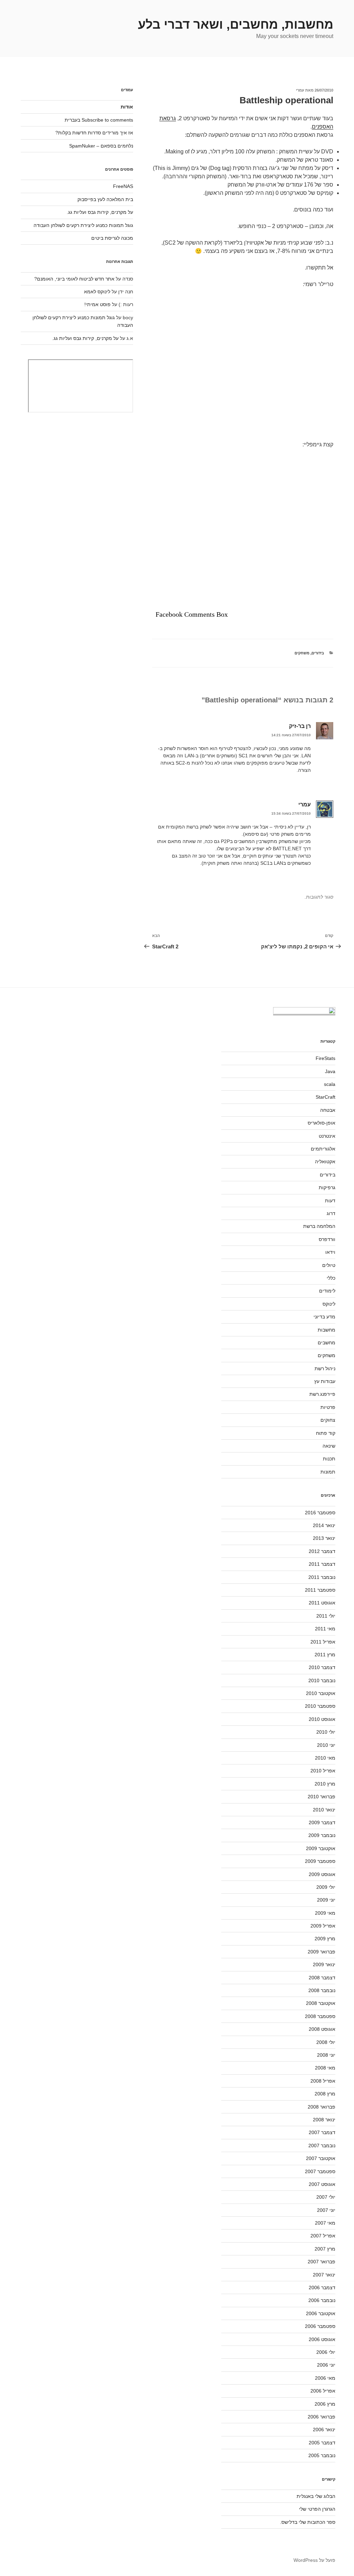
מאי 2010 (325, 1758)
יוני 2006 (326, 2365)
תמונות (328, 1472)
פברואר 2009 (322, 1952)
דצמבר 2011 (322, 1564)
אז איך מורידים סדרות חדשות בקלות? (94, 133)
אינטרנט (327, 1136)
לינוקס (329, 1304)
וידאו (330, 1252)
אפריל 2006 (323, 2391)
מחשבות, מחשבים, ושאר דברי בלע (236, 24)
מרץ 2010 (325, 1784)
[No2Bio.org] (304, 1012)
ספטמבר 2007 (320, 2171)
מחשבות (327, 1330)
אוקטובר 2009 (321, 1848)
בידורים (318, 653)
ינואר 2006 (324, 2430)
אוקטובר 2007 (321, 2158)
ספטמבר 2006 (320, 2326)
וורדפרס (327, 1239)
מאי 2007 (325, 2223)
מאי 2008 (325, 2068)
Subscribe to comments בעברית (99, 120)
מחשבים (327, 1343)
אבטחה (328, 1110)
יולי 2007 (326, 2197)
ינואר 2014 (324, 1525)
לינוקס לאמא (97, 292)
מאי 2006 (325, 2378)
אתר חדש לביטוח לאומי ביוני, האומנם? (74, 279)
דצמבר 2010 (322, 1667)
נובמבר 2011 (322, 1577)
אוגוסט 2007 (322, 2184)
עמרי (300, 90)
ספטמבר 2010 (320, 1706)
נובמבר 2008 (322, 1990)
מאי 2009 (325, 1913)
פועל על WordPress (314, 2560)
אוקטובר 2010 (321, 1693)
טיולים (329, 1265)
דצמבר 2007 (322, 2132)
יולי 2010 (326, 1732)
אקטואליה (325, 1162)
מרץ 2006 (325, 2404)
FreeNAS (123, 186)
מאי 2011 (325, 1629)
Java (330, 1071)
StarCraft (325, 1097)
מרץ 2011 (325, 1655)
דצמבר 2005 (322, 2443)
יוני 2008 (326, 2055)
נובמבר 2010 (322, 1680)
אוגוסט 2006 (322, 2339)
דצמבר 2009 (322, 1822)
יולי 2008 (326, 2042)
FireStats (325, 1058)
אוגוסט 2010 (322, 1719)
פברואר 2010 (322, 1797)
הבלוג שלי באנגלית (316, 2496)
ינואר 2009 (324, 1964)
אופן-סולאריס (322, 1123)
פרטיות (328, 1407)
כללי (331, 1278)
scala (330, 1084)
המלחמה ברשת (319, 1226)
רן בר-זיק (300, 726)
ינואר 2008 (324, 2120)
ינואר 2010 (324, 1810)
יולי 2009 (326, 1887)
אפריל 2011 (323, 1642)
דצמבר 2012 (322, 1551)
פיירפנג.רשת (322, 1394)
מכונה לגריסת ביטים (112, 238)
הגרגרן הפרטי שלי (317, 2509)
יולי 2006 (326, 2352)
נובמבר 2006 (322, 2300)
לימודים (327, 1291)
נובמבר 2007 (322, 2146)
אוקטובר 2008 (321, 2003)
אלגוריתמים (323, 1149)
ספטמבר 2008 (320, 2016)
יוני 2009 (326, 1900)
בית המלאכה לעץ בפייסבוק (105, 199)
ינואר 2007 (324, 2275)
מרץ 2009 (325, 1939)
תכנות (329, 1459)
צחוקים (328, 1420)
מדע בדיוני (324, 1317)
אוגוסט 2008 (322, 2029)
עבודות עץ (325, 1381)
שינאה (329, 1446)
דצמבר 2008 (322, 1978)
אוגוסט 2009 (322, 1874)
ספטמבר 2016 (320, 1513)
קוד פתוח (326, 1433)
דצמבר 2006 (322, 2288)
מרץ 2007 (325, 2249)
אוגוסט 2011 (322, 1603)
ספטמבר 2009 (320, 1861)
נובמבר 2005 (322, 2455)
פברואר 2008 (322, 2107)
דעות (330, 1201)
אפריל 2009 (323, 1926)
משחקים (302, 653)
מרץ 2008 (325, 2094)
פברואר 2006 (322, 2417)
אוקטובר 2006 (321, 2313)
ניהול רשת (325, 1368)
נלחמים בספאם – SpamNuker (101, 146)
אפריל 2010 (323, 1771)
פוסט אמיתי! (97, 304)
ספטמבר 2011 (320, 1590)
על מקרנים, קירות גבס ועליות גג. (100, 212)
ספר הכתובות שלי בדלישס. (308, 2522)
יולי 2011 (326, 1616)
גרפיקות (327, 1187)
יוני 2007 (326, 2210)
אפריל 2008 (323, 2081)
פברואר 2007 (322, 2262)
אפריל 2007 (323, 2236)
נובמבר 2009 (322, 1835)
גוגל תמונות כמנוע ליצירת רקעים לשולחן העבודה (83, 225)
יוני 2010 (326, 1745)
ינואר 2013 (324, 1538)
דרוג (331, 1213)
